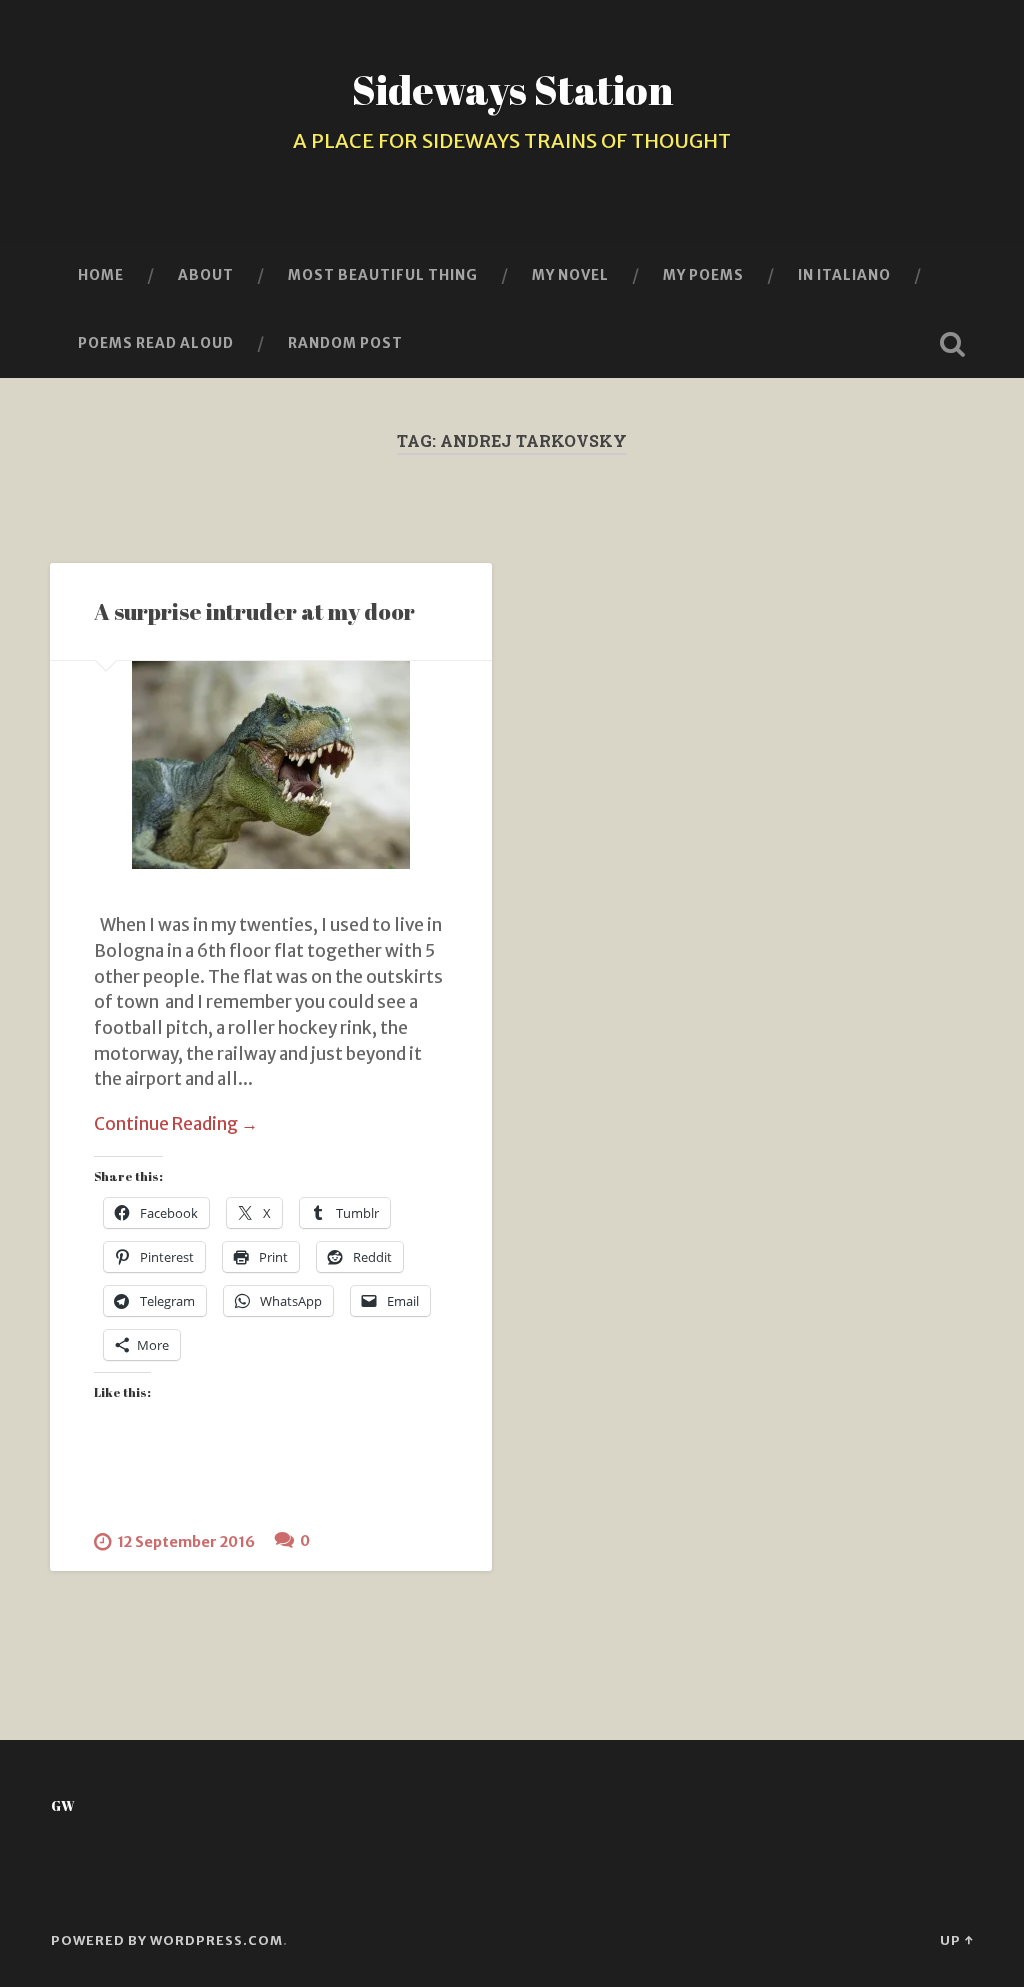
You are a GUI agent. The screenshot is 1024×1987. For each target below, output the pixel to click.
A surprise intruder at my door (254, 611)
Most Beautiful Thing (383, 275)
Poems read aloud (156, 343)
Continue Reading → (176, 1124)
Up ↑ (956, 1940)
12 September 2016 (186, 1542)
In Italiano (844, 275)
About (206, 275)
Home (101, 275)
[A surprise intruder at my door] (271, 765)
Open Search (953, 344)
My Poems (703, 275)
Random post (345, 343)
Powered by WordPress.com (167, 1940)
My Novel (570, 275)
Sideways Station (512, 89)
